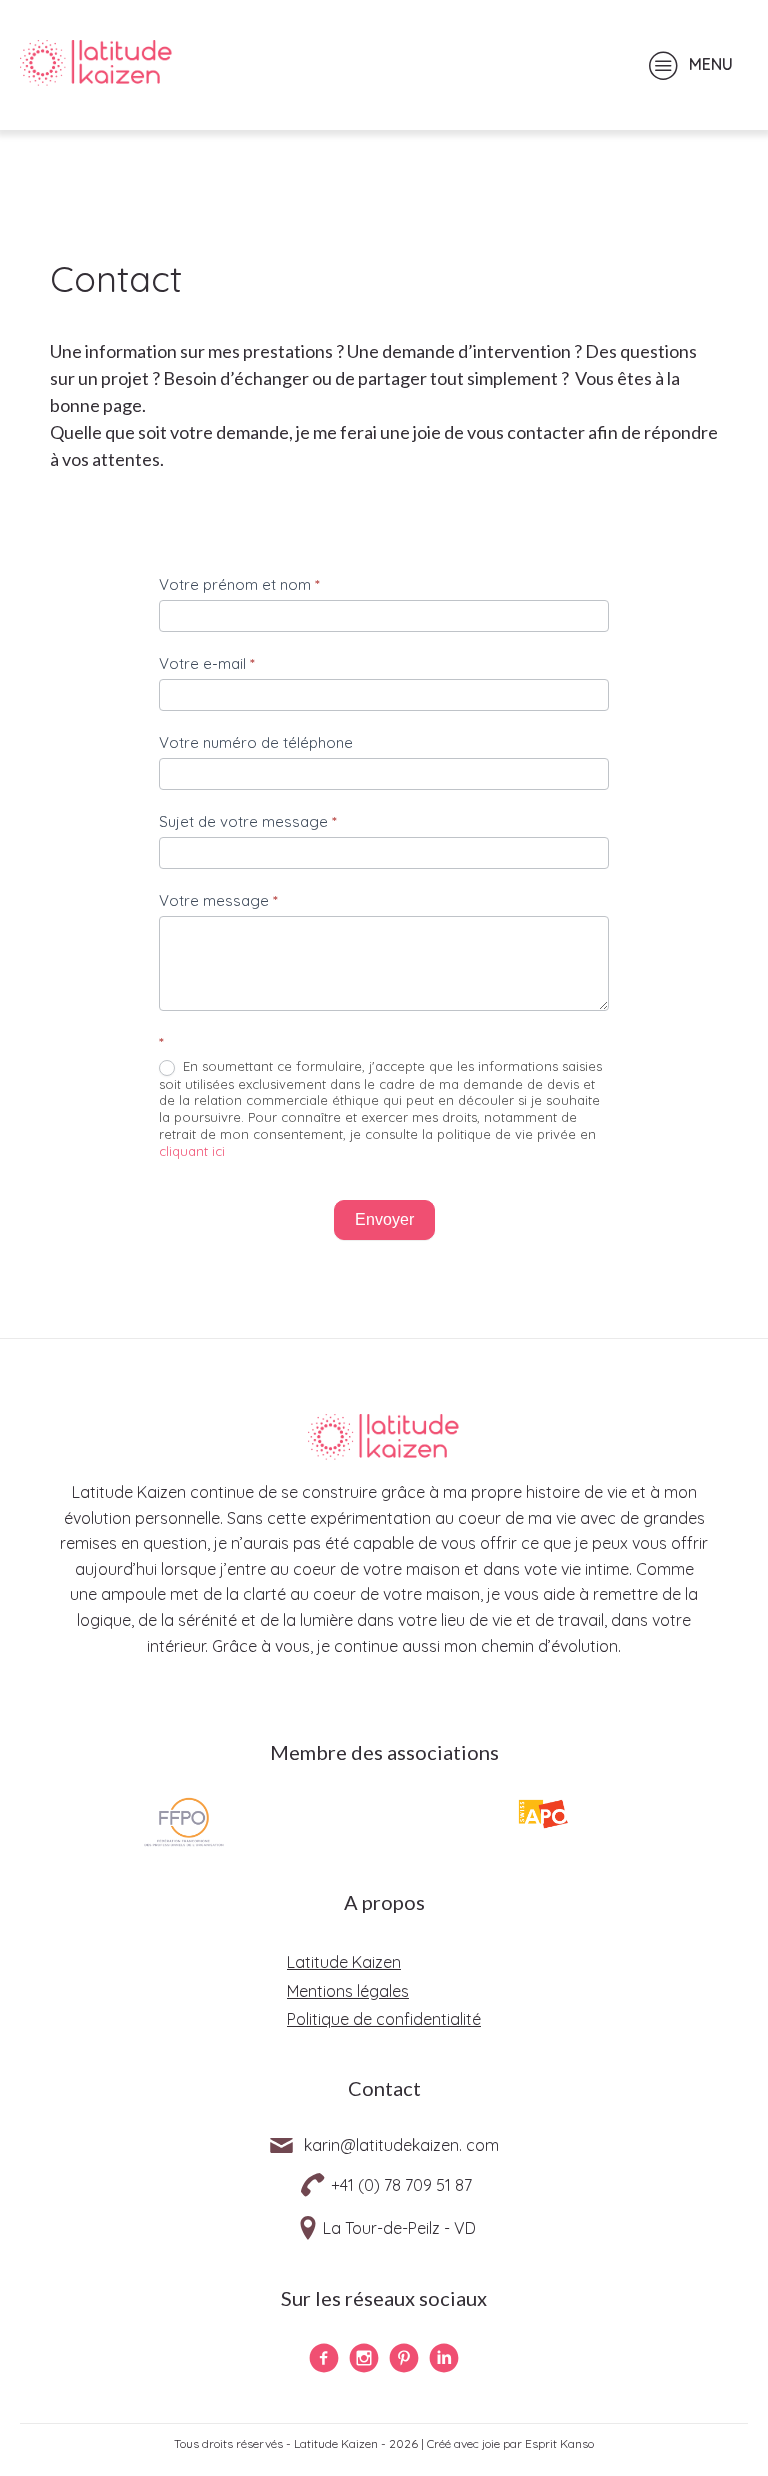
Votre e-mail (207, 663)
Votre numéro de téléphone (256, 742)
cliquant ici (192, 1151)
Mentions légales (348, 1991)
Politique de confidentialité (384, 2019)
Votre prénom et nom (239, 584)
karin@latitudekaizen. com (401, 2145)
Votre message (218, 900)
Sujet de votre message (248, 821)
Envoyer (384, 1219)
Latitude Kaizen (344, 1962)
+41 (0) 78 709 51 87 (401, 2185)
